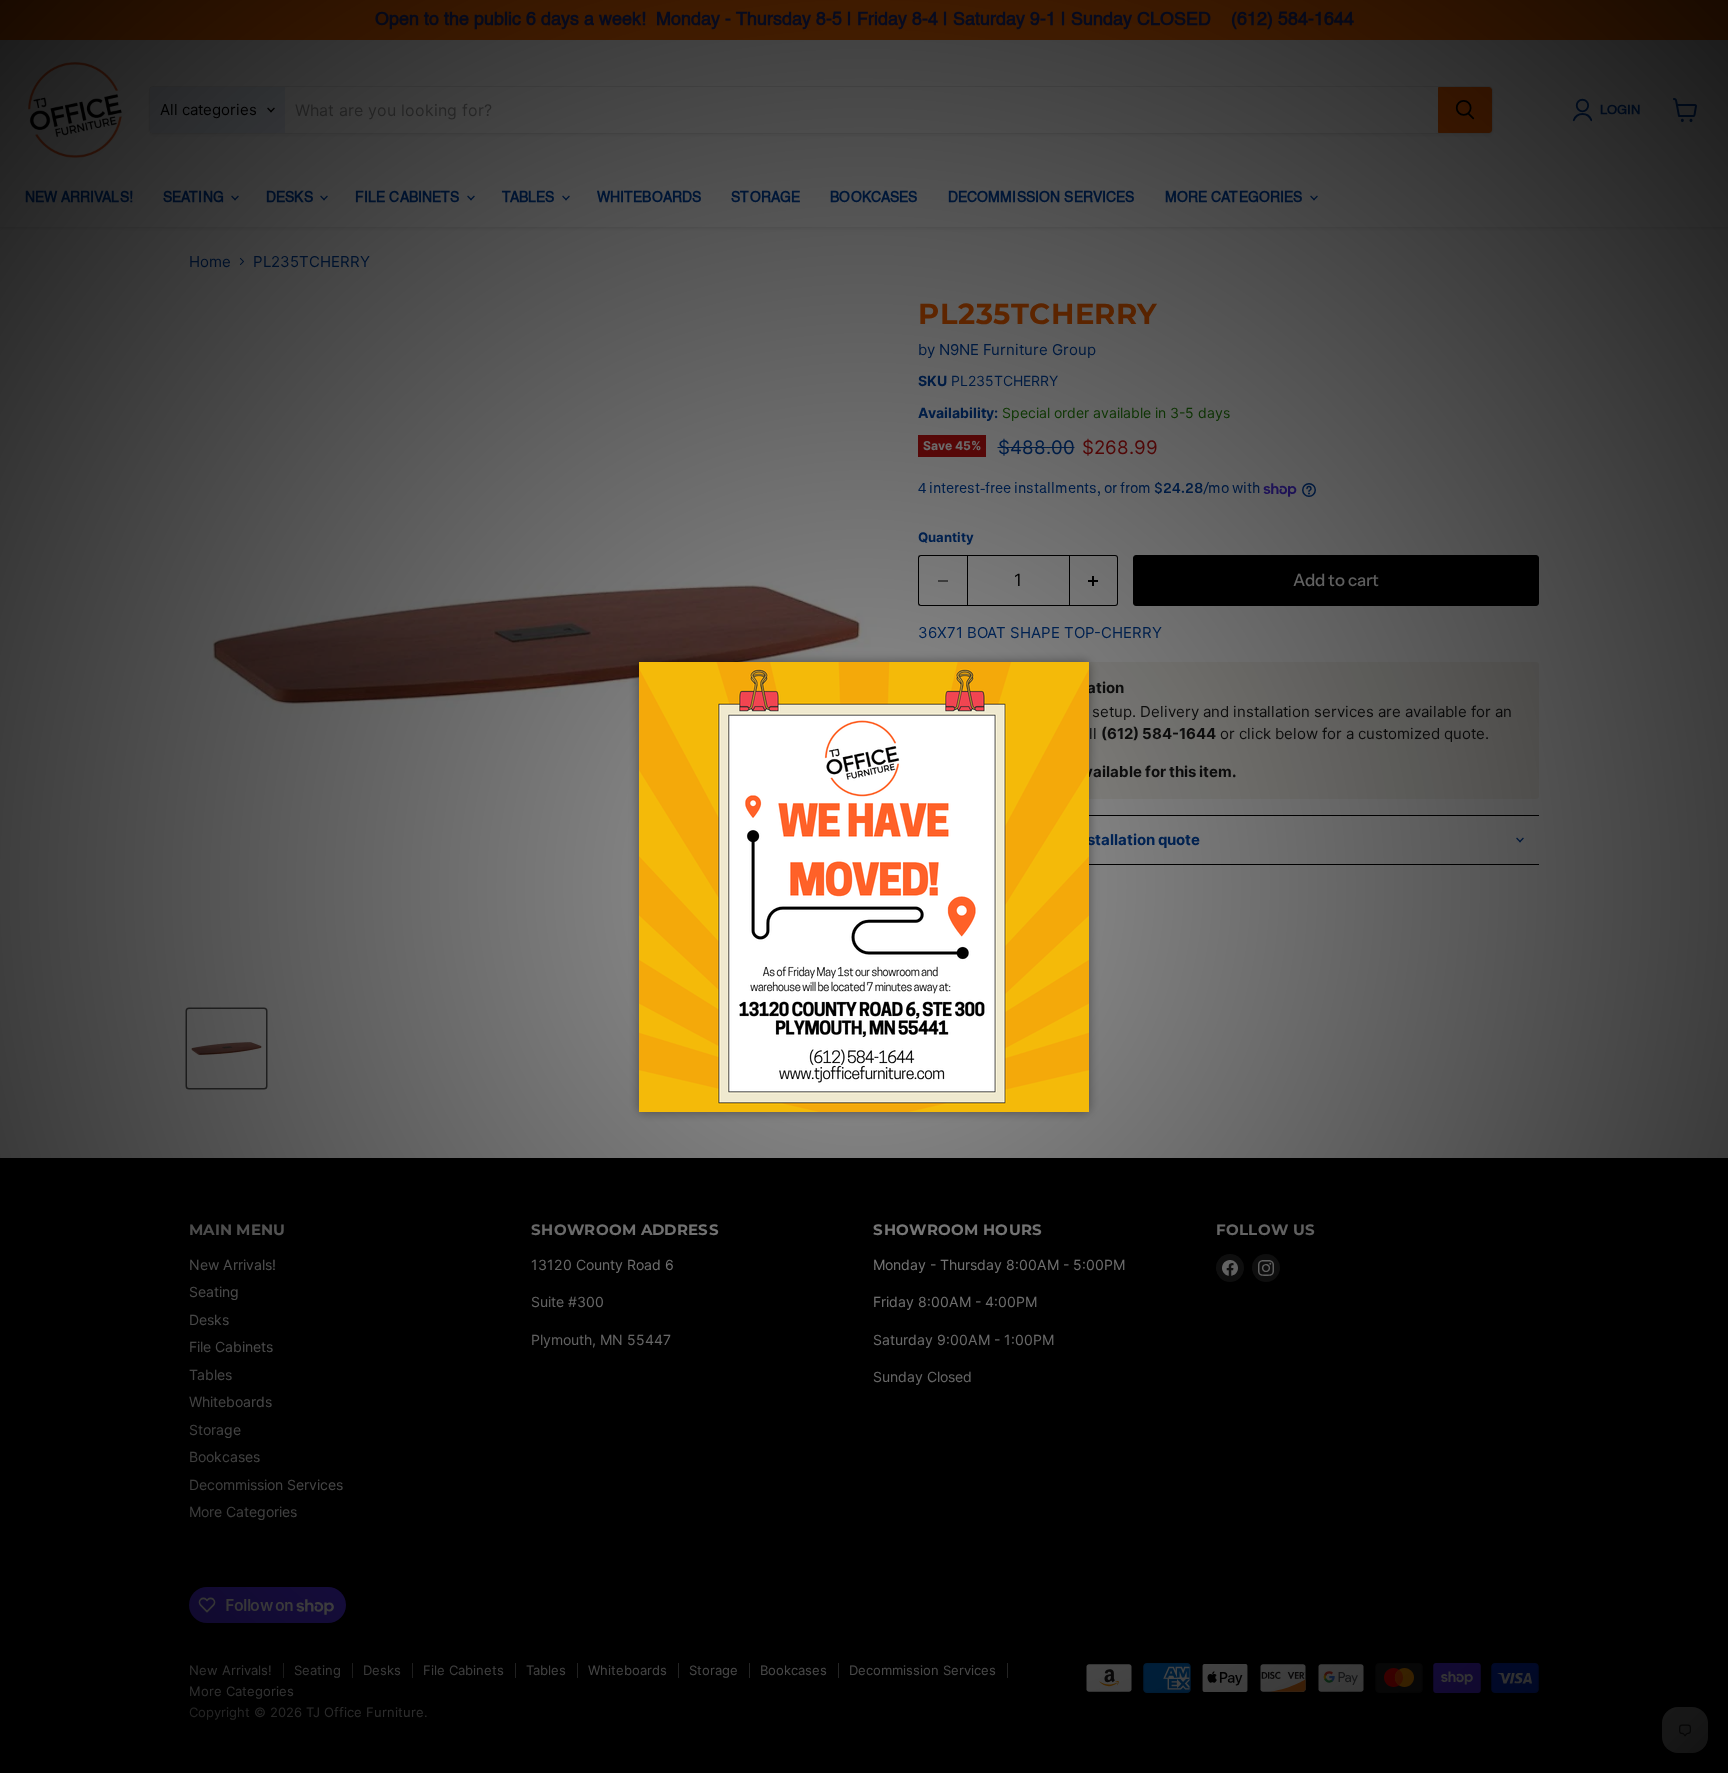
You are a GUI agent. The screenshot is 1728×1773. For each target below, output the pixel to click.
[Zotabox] (1076, 1094)
